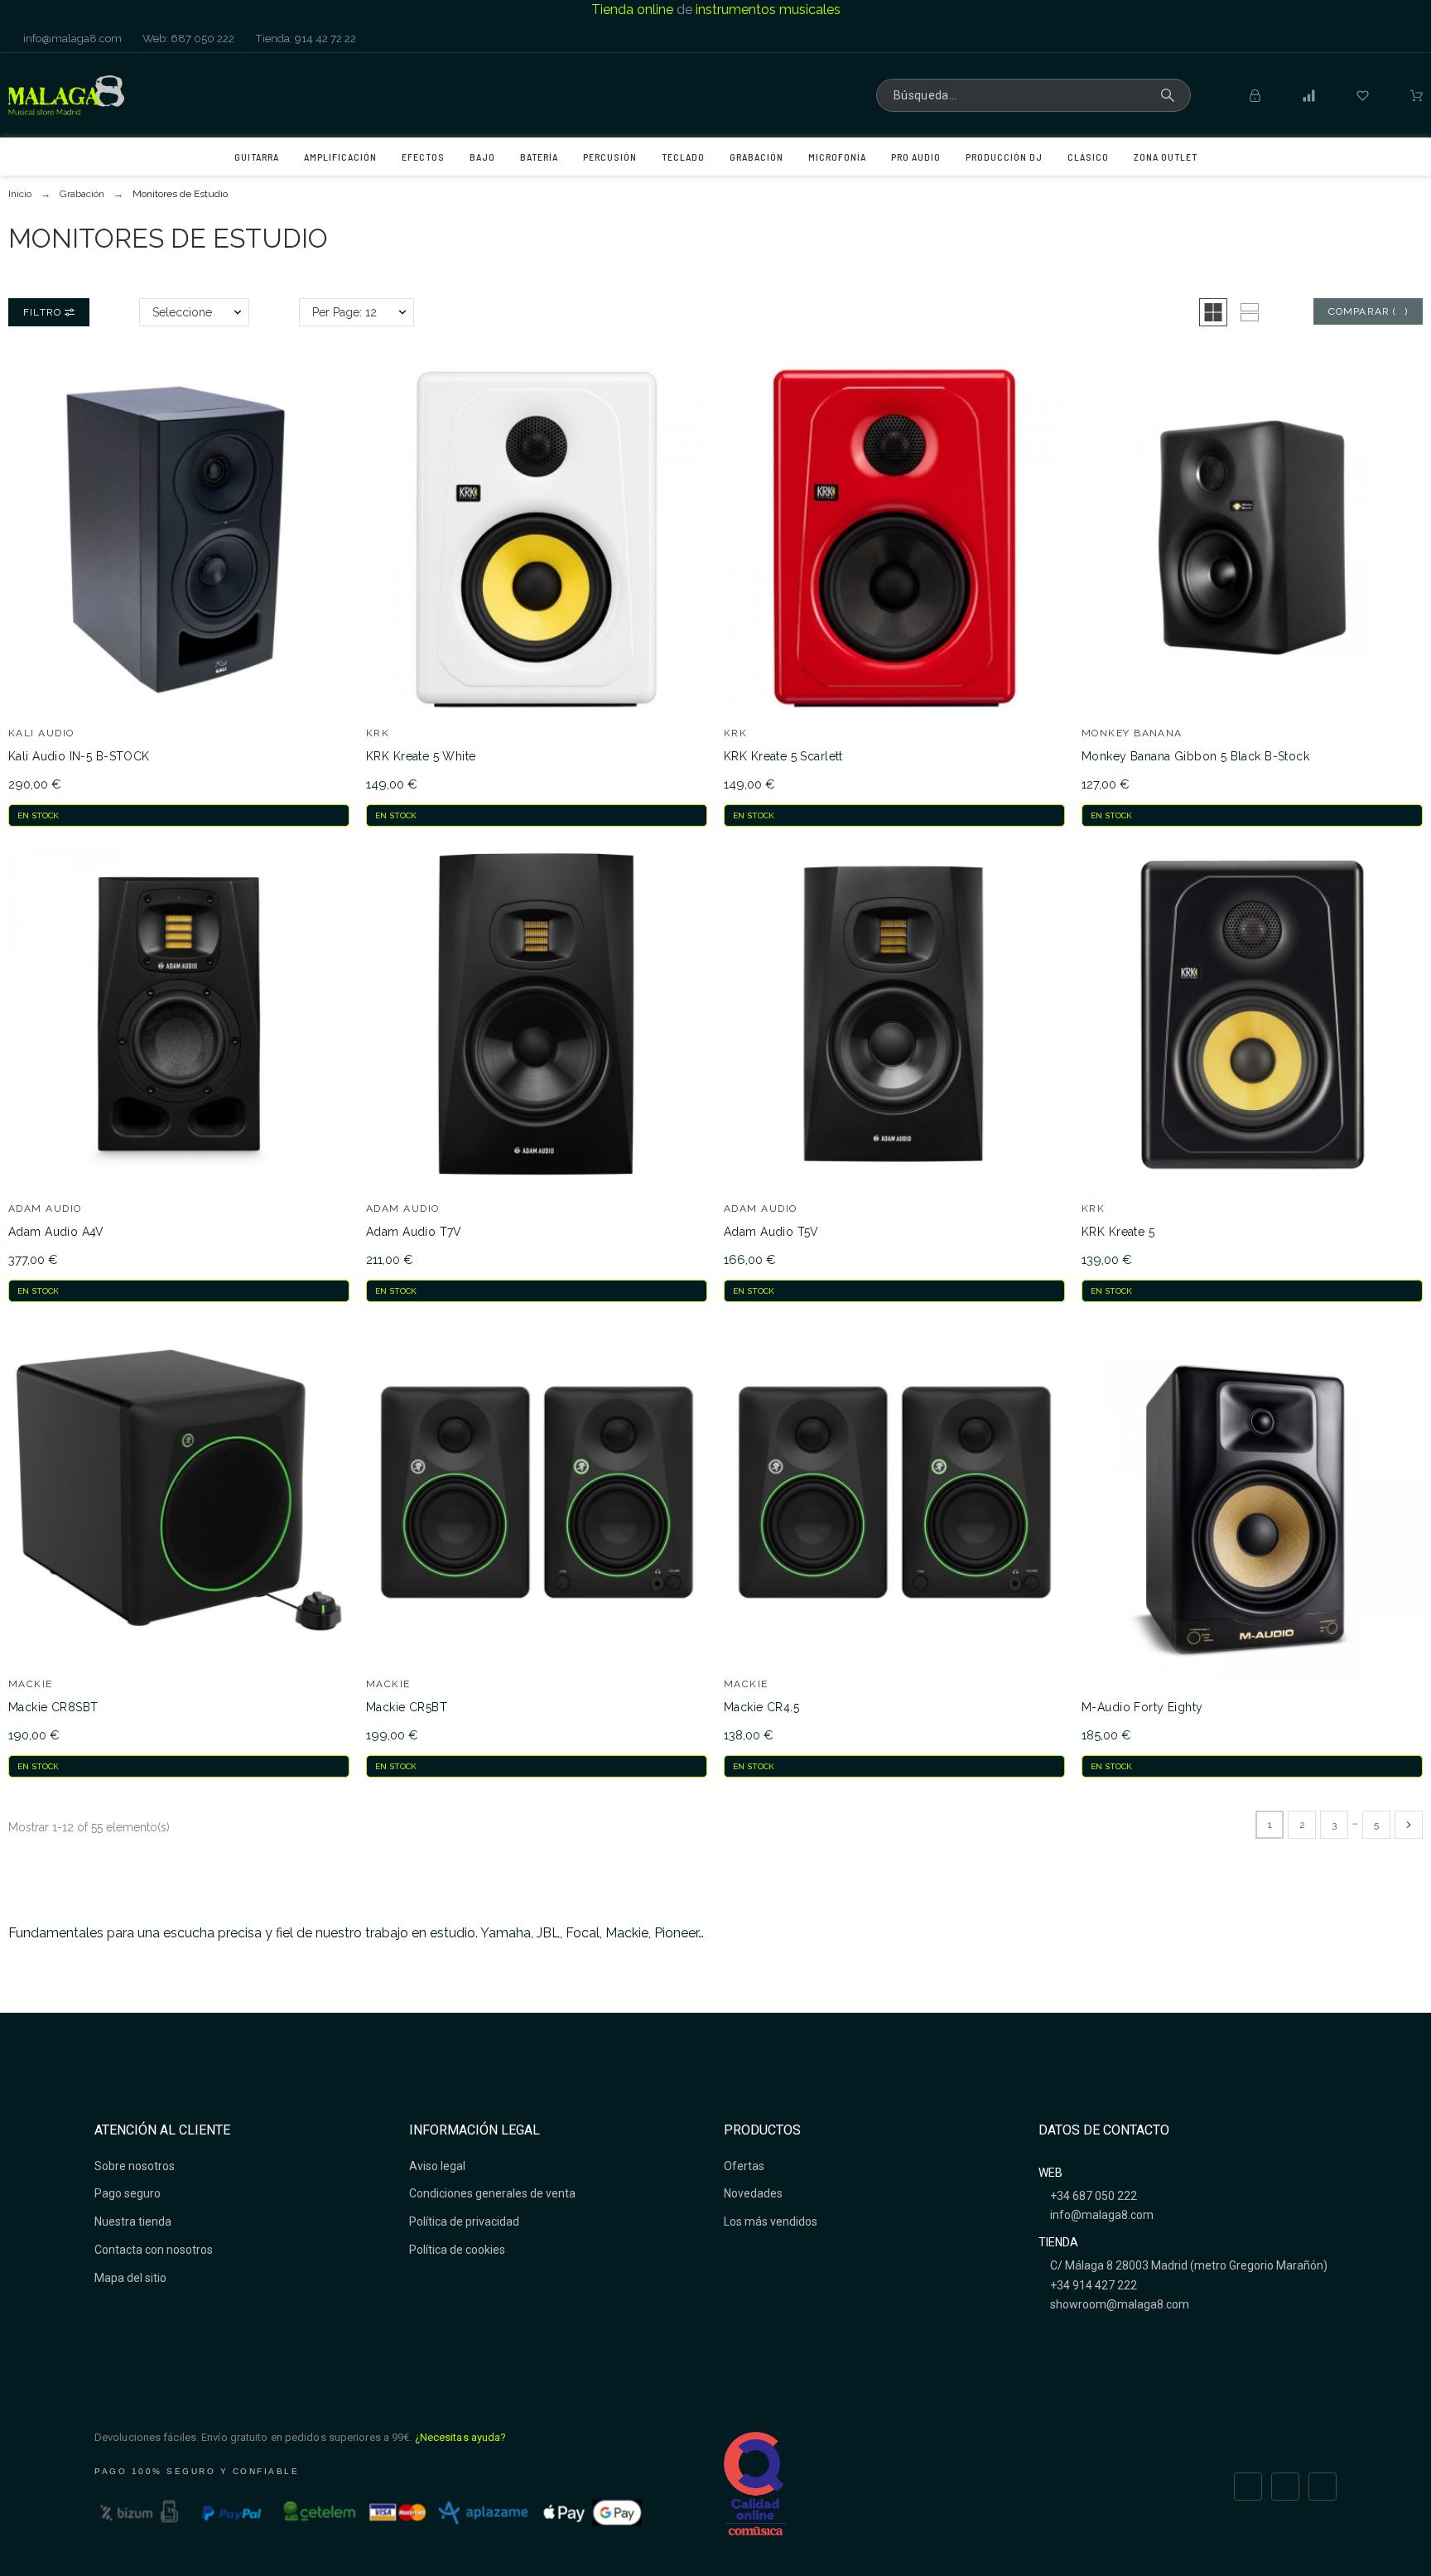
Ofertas (744, 2166)
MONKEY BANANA (1132, 733)
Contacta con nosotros (154, 2250)
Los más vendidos (771, 2221)
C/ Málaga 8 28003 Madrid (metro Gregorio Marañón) (1188, 2265)
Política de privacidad (464, 2221)
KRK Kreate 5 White (421, 756)
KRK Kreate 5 (1118, 1232)
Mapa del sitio (130, 2278)
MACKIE (31, 1684)
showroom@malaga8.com (1118, 2304)
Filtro (44, 312)
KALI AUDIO (41, 733)
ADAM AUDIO (45, 1208)
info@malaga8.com (71, 38)
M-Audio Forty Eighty (1142, 1707)
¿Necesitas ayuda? (461, 2437)
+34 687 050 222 (1092, 2196)
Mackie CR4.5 (761, 1707)
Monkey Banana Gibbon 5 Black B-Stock (1195, 756)
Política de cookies (457, 2250)
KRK (378, 733)
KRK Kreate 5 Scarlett (783, 756)
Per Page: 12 (344, 312)
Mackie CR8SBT (53, 1707)
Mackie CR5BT (407, 1707)
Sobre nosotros (135, 2166)
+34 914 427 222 (1092, 2285)
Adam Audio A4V (56, 1232)
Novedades (753, 2193)
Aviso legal (437, 2166)
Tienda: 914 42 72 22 (304, 38)
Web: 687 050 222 (187, 38)
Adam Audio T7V (414, 1232)
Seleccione (182, 312)
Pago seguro (128, 2193)
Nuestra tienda (133, 2221)
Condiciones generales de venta (492, 2193)
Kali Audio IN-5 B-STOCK (79, 756)
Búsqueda (1170, 95)
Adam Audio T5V (771, 1232)
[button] (1213, 312)
